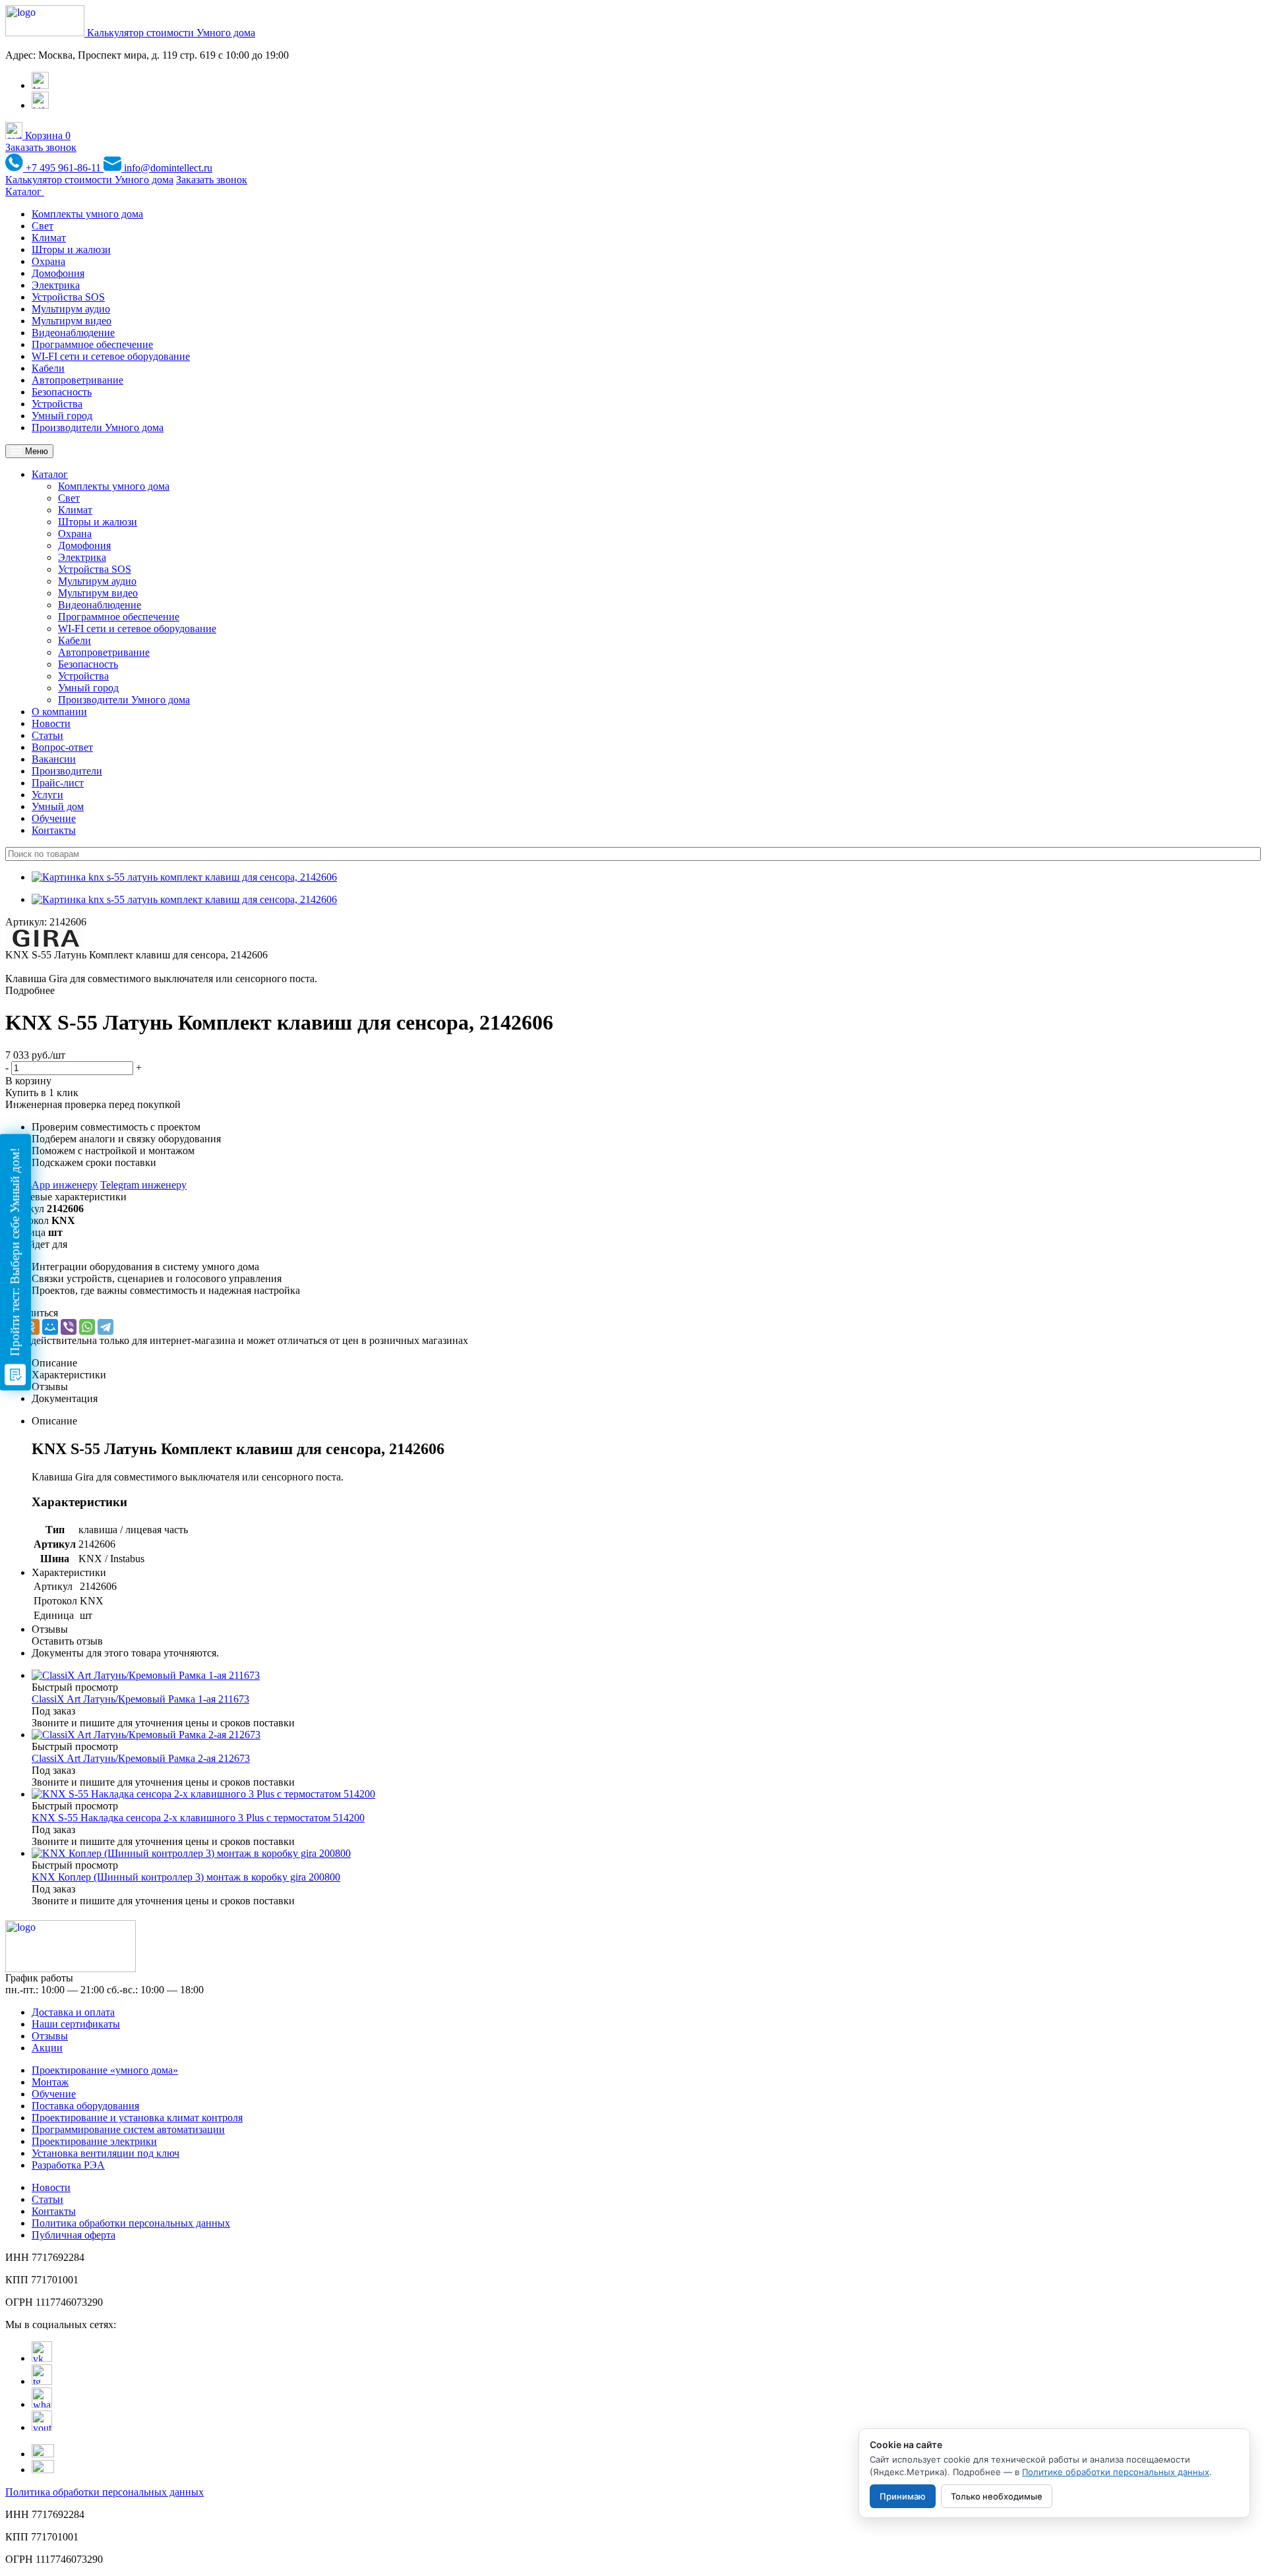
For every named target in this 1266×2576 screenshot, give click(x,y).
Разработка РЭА (68, 2165)
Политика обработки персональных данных (131, 2223)
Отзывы (50, 2036)
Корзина (46, 135)
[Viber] (69, 1327)
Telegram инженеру (143, 1185)
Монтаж (50, 2082)
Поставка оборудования (85, 2106)
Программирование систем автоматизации (128, 2129)
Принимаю (903, 2496)
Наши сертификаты (76, 2024)
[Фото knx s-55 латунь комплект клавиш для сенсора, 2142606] (184, 877)
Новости (51, 723)
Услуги (47, 795)
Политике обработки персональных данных (1116, 2472)
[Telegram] (105, 1327)
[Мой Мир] (50, 1327)
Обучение (54, 818)
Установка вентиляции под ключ (105, 2153)
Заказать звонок (41, 147)
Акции (47, 2048)
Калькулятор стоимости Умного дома (171, 33)
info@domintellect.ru (167, 168)
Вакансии (54, 759)
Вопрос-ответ (62, 747)
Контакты (54, 830)
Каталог (25, 191)
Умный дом (58, 806)
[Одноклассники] (32, 1327)
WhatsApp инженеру (51, 1185)
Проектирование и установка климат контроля (137, 2118)
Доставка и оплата (73, 2012)
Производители (67, 771)
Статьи (47, 735)
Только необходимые (997, 2496)
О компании (59, 712)
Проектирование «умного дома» (105, 2070)
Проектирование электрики (94, 2141)
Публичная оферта (74, 2235)
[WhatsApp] (87, 1327)
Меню (35, 451)
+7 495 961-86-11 (63, 168)
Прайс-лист (58, 783)
